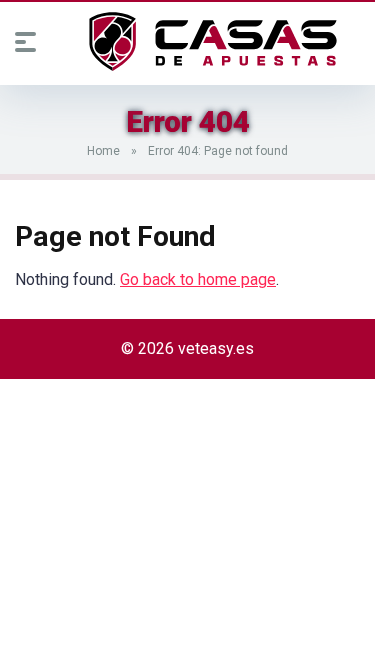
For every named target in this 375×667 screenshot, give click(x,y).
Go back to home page (198, 279)
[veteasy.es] (213, 42)
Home (103, 151)
